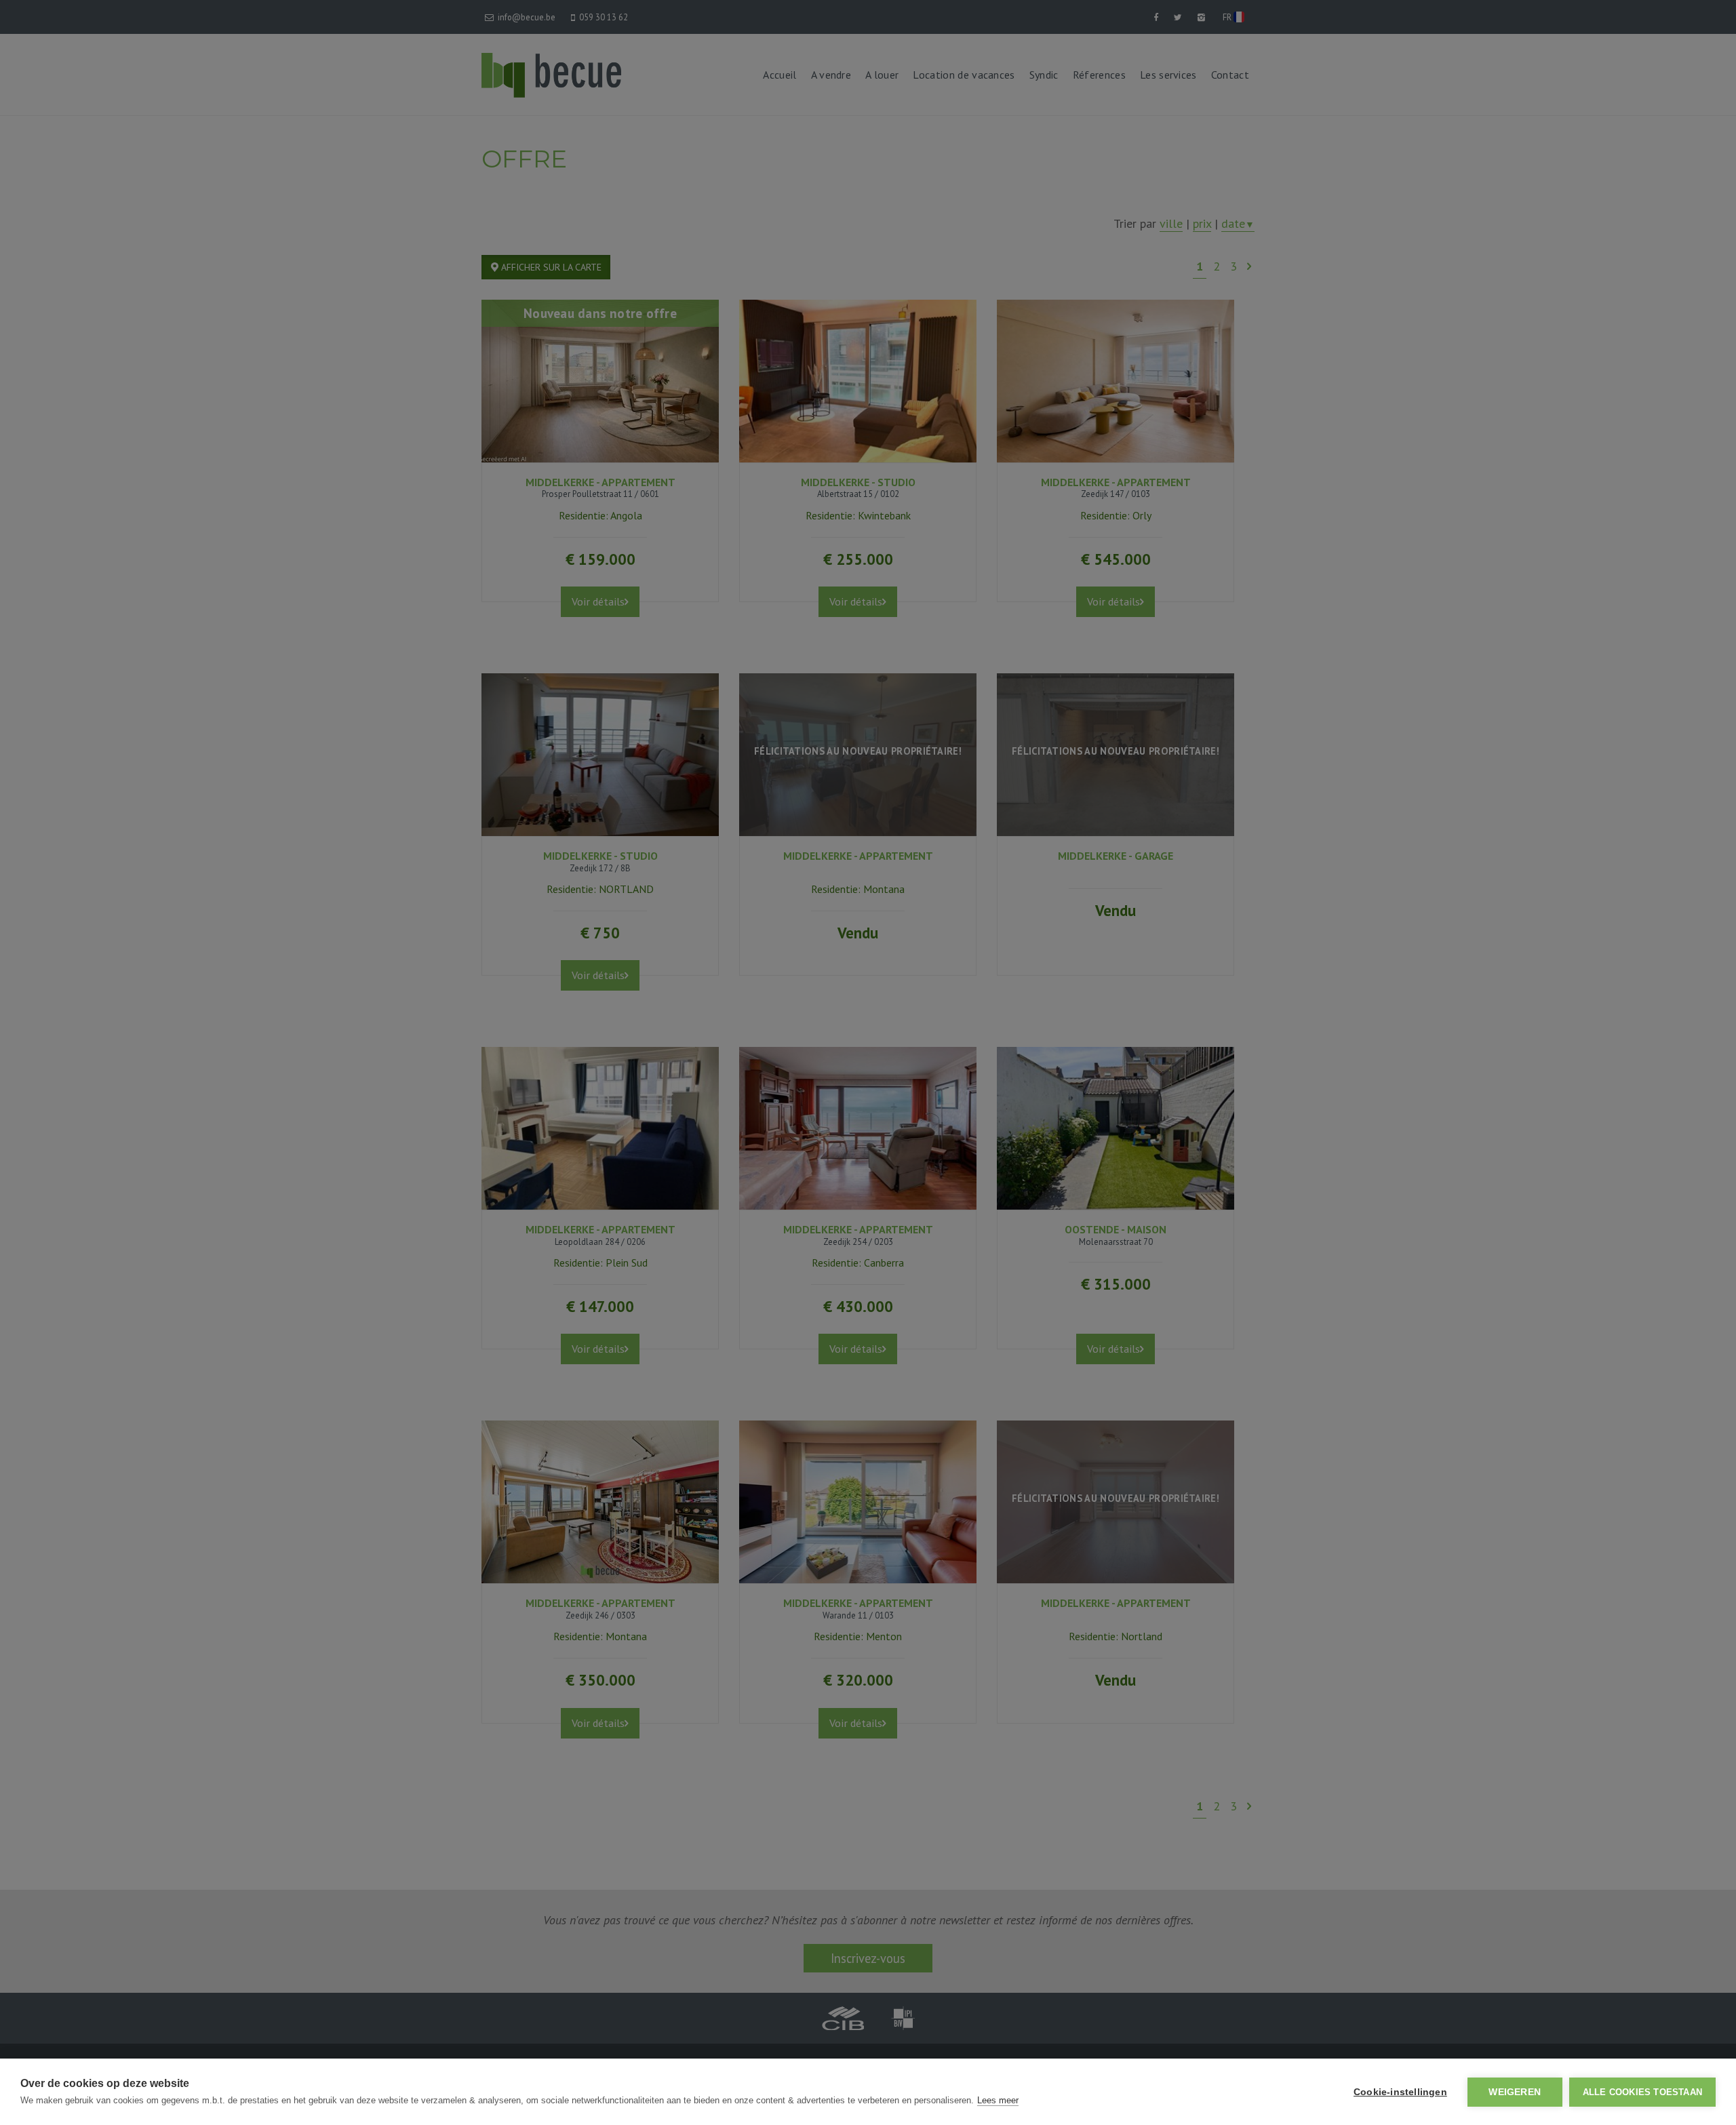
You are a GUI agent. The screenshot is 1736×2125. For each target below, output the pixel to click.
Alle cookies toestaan (1642, 2092)
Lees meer (998, 2100)
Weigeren (1515, 2092)
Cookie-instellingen (1400, 2092)
